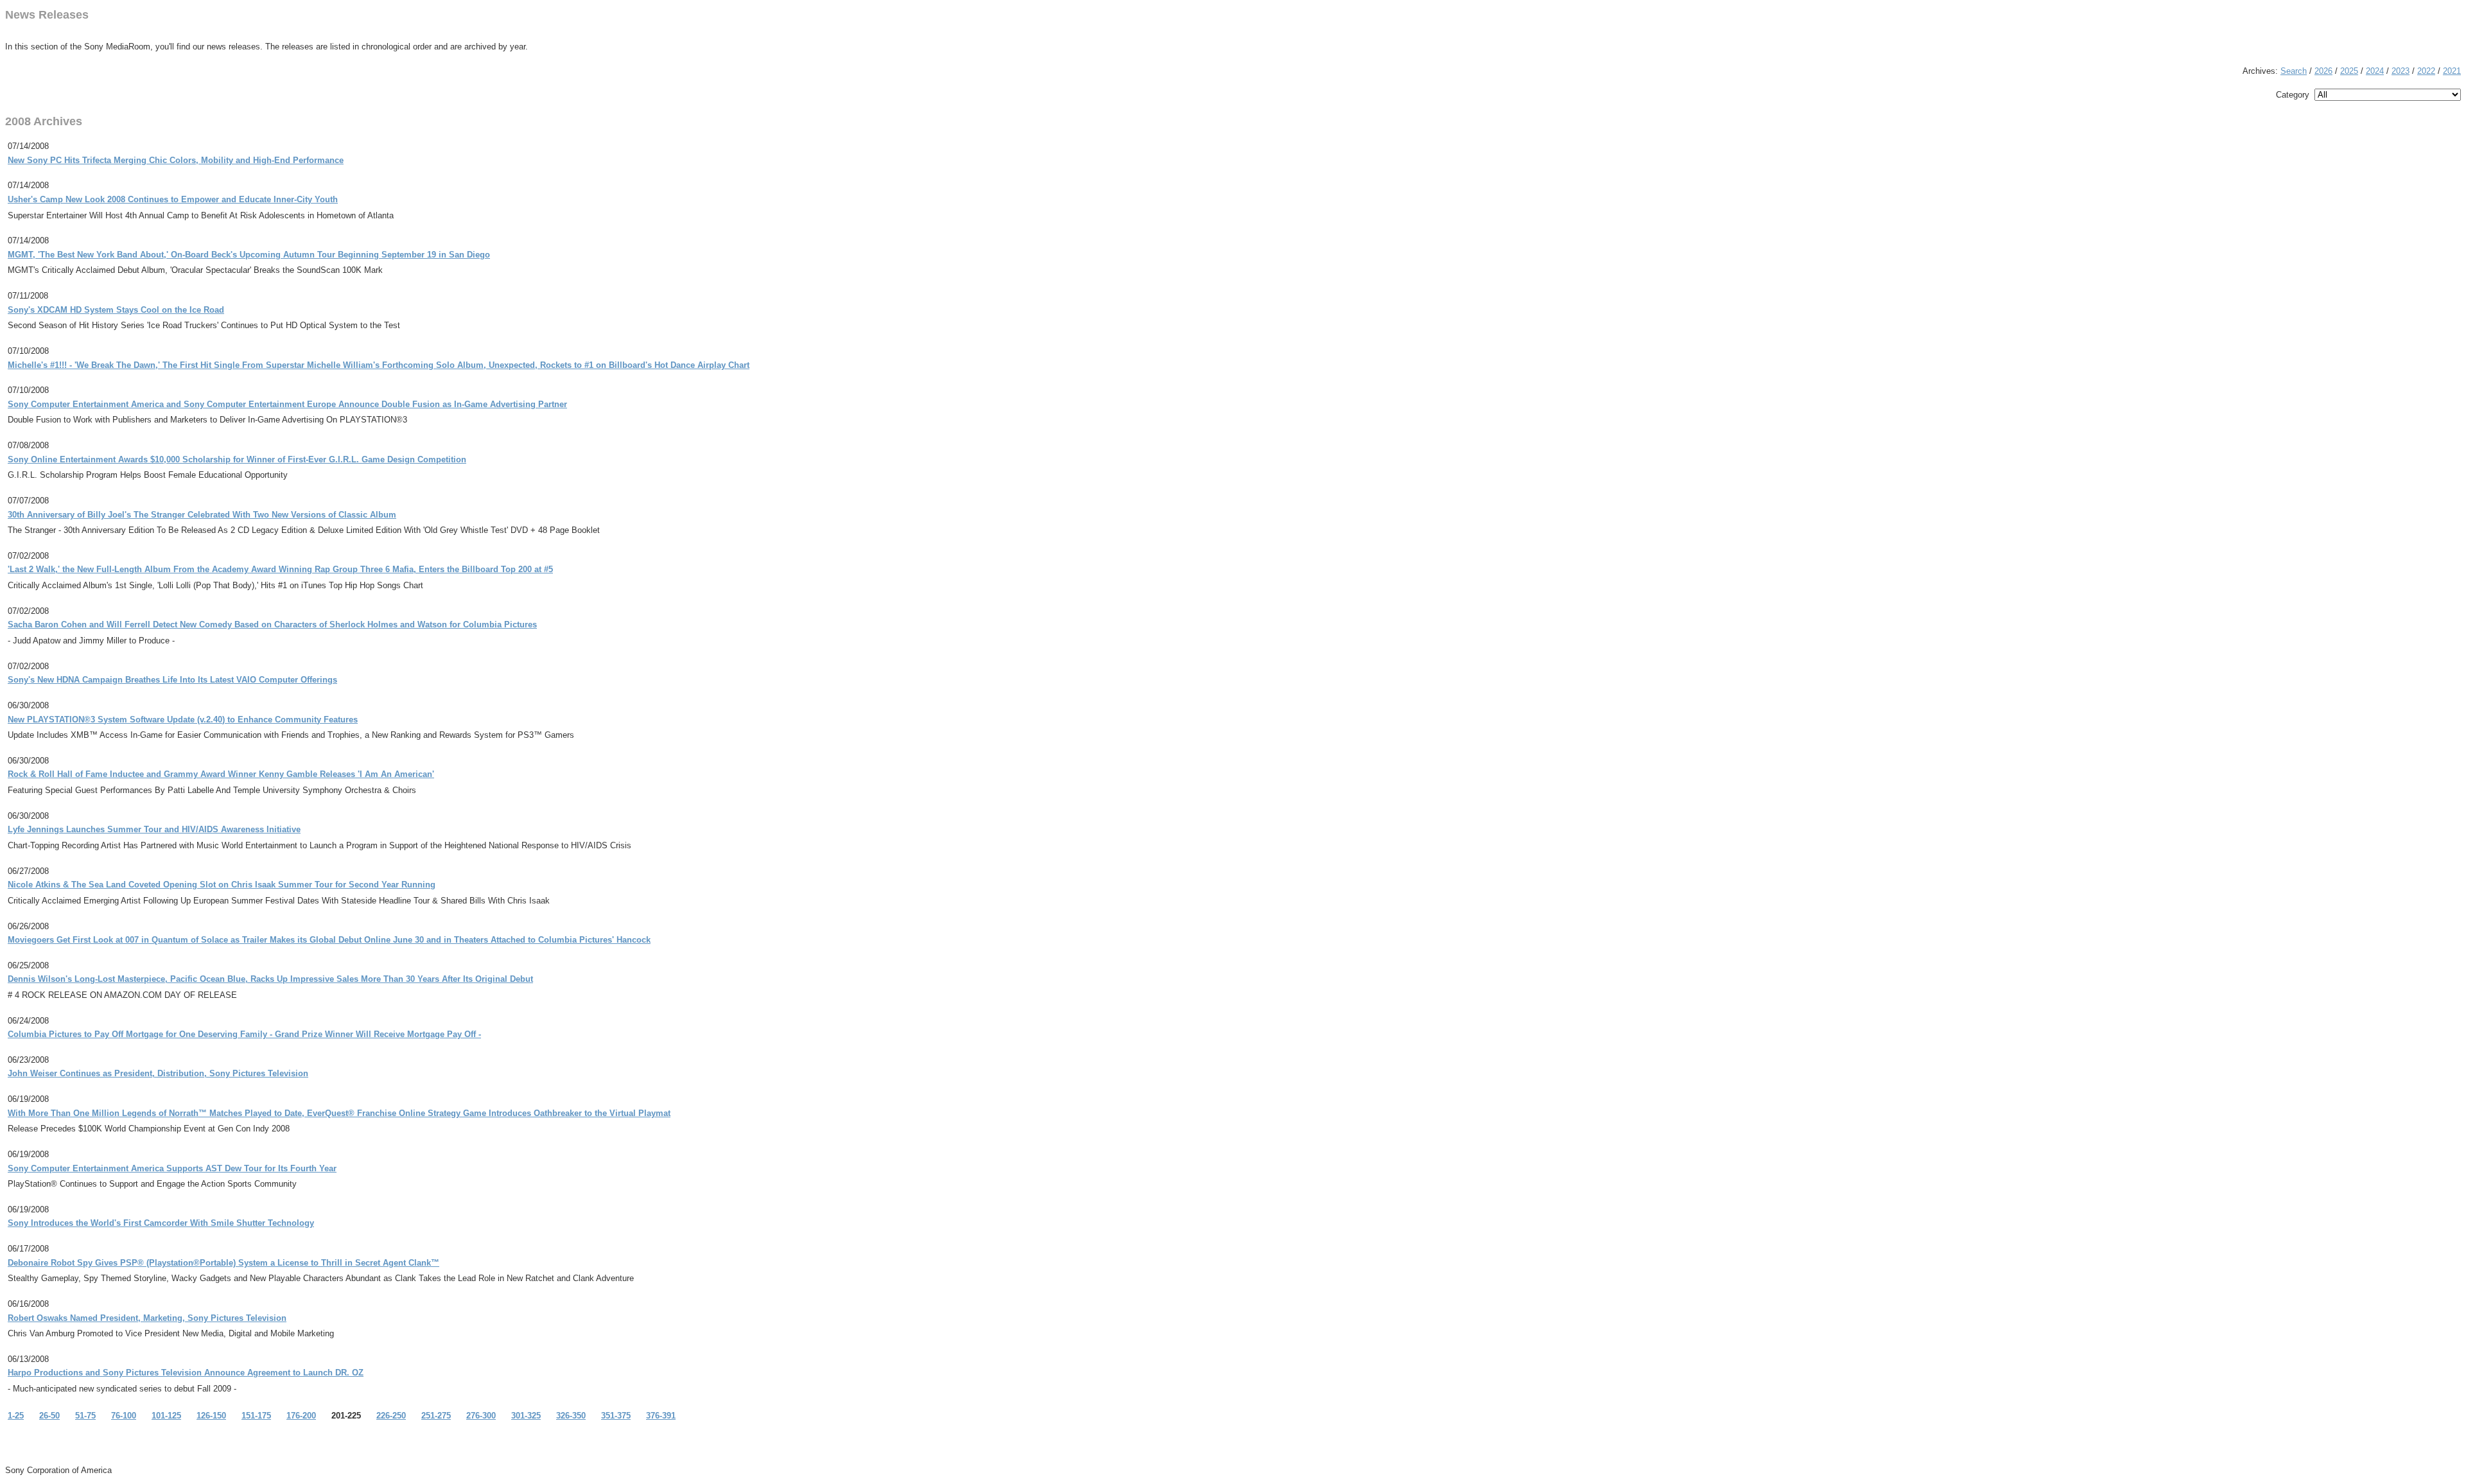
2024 (2375, 71)
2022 (2426, 71)
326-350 (571, 1416)
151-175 (256, 1416)
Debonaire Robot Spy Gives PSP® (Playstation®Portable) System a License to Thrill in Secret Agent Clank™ (223, 1263)
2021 (2452, 71)
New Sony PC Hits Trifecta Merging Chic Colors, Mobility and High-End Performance (176, 160)
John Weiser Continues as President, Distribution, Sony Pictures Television (158, 1073)
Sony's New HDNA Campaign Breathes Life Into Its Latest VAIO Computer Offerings (172, 680)
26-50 (49, 1416)
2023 (2400, 71)
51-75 (85, 1416)
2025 (2349, 71)
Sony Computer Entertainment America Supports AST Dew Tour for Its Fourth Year (172, 1168)
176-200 (301, 1416)
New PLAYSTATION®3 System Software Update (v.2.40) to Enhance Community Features (183, 720)
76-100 (124, 1416)
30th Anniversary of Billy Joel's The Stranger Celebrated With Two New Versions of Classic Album (202, 515)
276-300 (481, 1416)
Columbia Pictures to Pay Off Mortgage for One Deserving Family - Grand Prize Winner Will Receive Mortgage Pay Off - (244, 1034)
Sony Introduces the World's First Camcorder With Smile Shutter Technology (161, 1223)
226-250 (391, 1416)
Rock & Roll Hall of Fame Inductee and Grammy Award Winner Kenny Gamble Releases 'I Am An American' (221, 774)
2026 (2323, 71)
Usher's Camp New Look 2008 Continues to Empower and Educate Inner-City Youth (173, 199)
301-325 (526, 1416)
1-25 (16, 1416)
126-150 (211, 1416)
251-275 (436, 1416)
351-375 (616, 1416)
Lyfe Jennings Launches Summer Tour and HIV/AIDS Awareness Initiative (154, 829)
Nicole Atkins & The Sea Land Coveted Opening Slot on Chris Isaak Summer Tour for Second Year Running (222, 885)
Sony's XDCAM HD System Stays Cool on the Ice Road (116, 310)
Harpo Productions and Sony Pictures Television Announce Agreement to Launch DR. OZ (186, 1373)
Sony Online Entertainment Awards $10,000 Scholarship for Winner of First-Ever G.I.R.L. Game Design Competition (237, 459)
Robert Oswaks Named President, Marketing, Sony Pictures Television (147, 1318)
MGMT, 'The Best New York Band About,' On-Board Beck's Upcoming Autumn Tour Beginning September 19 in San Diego (249, 255)
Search (2294, 71)
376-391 (661, 1416)
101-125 (166, 1416)
